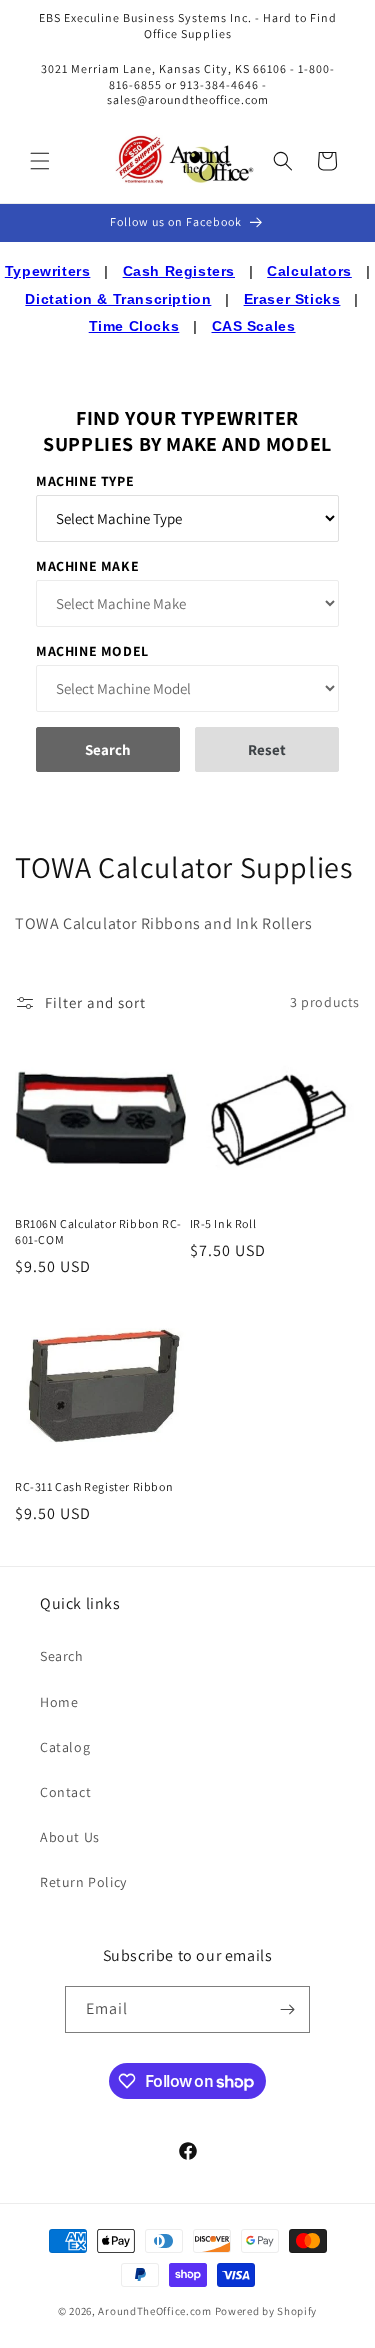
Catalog (65, 1747)
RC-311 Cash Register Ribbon (94, 1486)
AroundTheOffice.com (154, 2311)
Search (62, 1656)
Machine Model (92, 651)
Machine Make (87, 566)
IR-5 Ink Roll (223, 1223)
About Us (70, 1837)
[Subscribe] (287, 2009)
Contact (65, 1792)
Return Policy (83, 1882)
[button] (40, 161)
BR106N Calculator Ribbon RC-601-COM (98, 1231)
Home (59, 1702)
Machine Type (85, 481)
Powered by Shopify (266, 2311)
